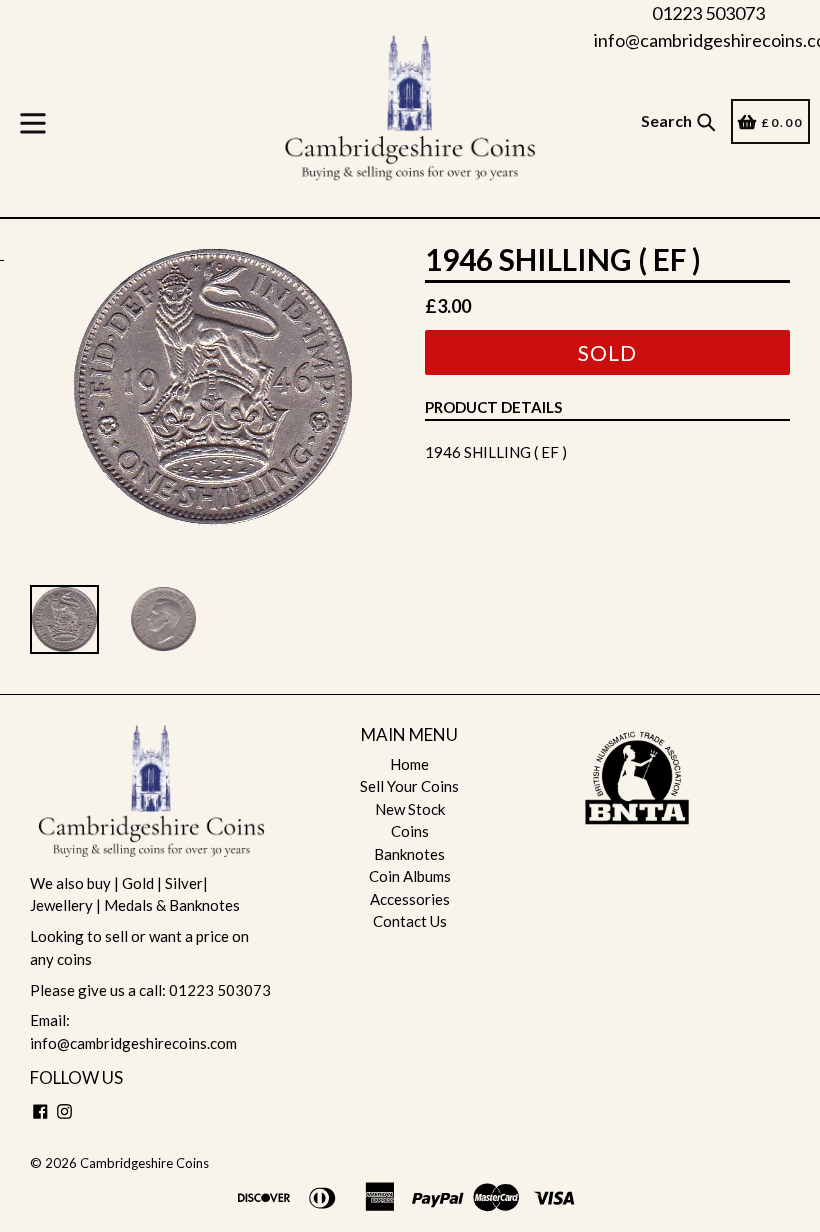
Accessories (410, 899)
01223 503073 (708, 13)
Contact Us (410, 921)
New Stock (410, 809)
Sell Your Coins (409, 786)
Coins (410, 831)
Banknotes (409, 854)
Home (409, 764)
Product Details (493, 407)
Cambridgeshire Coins (144, 1163)
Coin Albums (410, 876)
